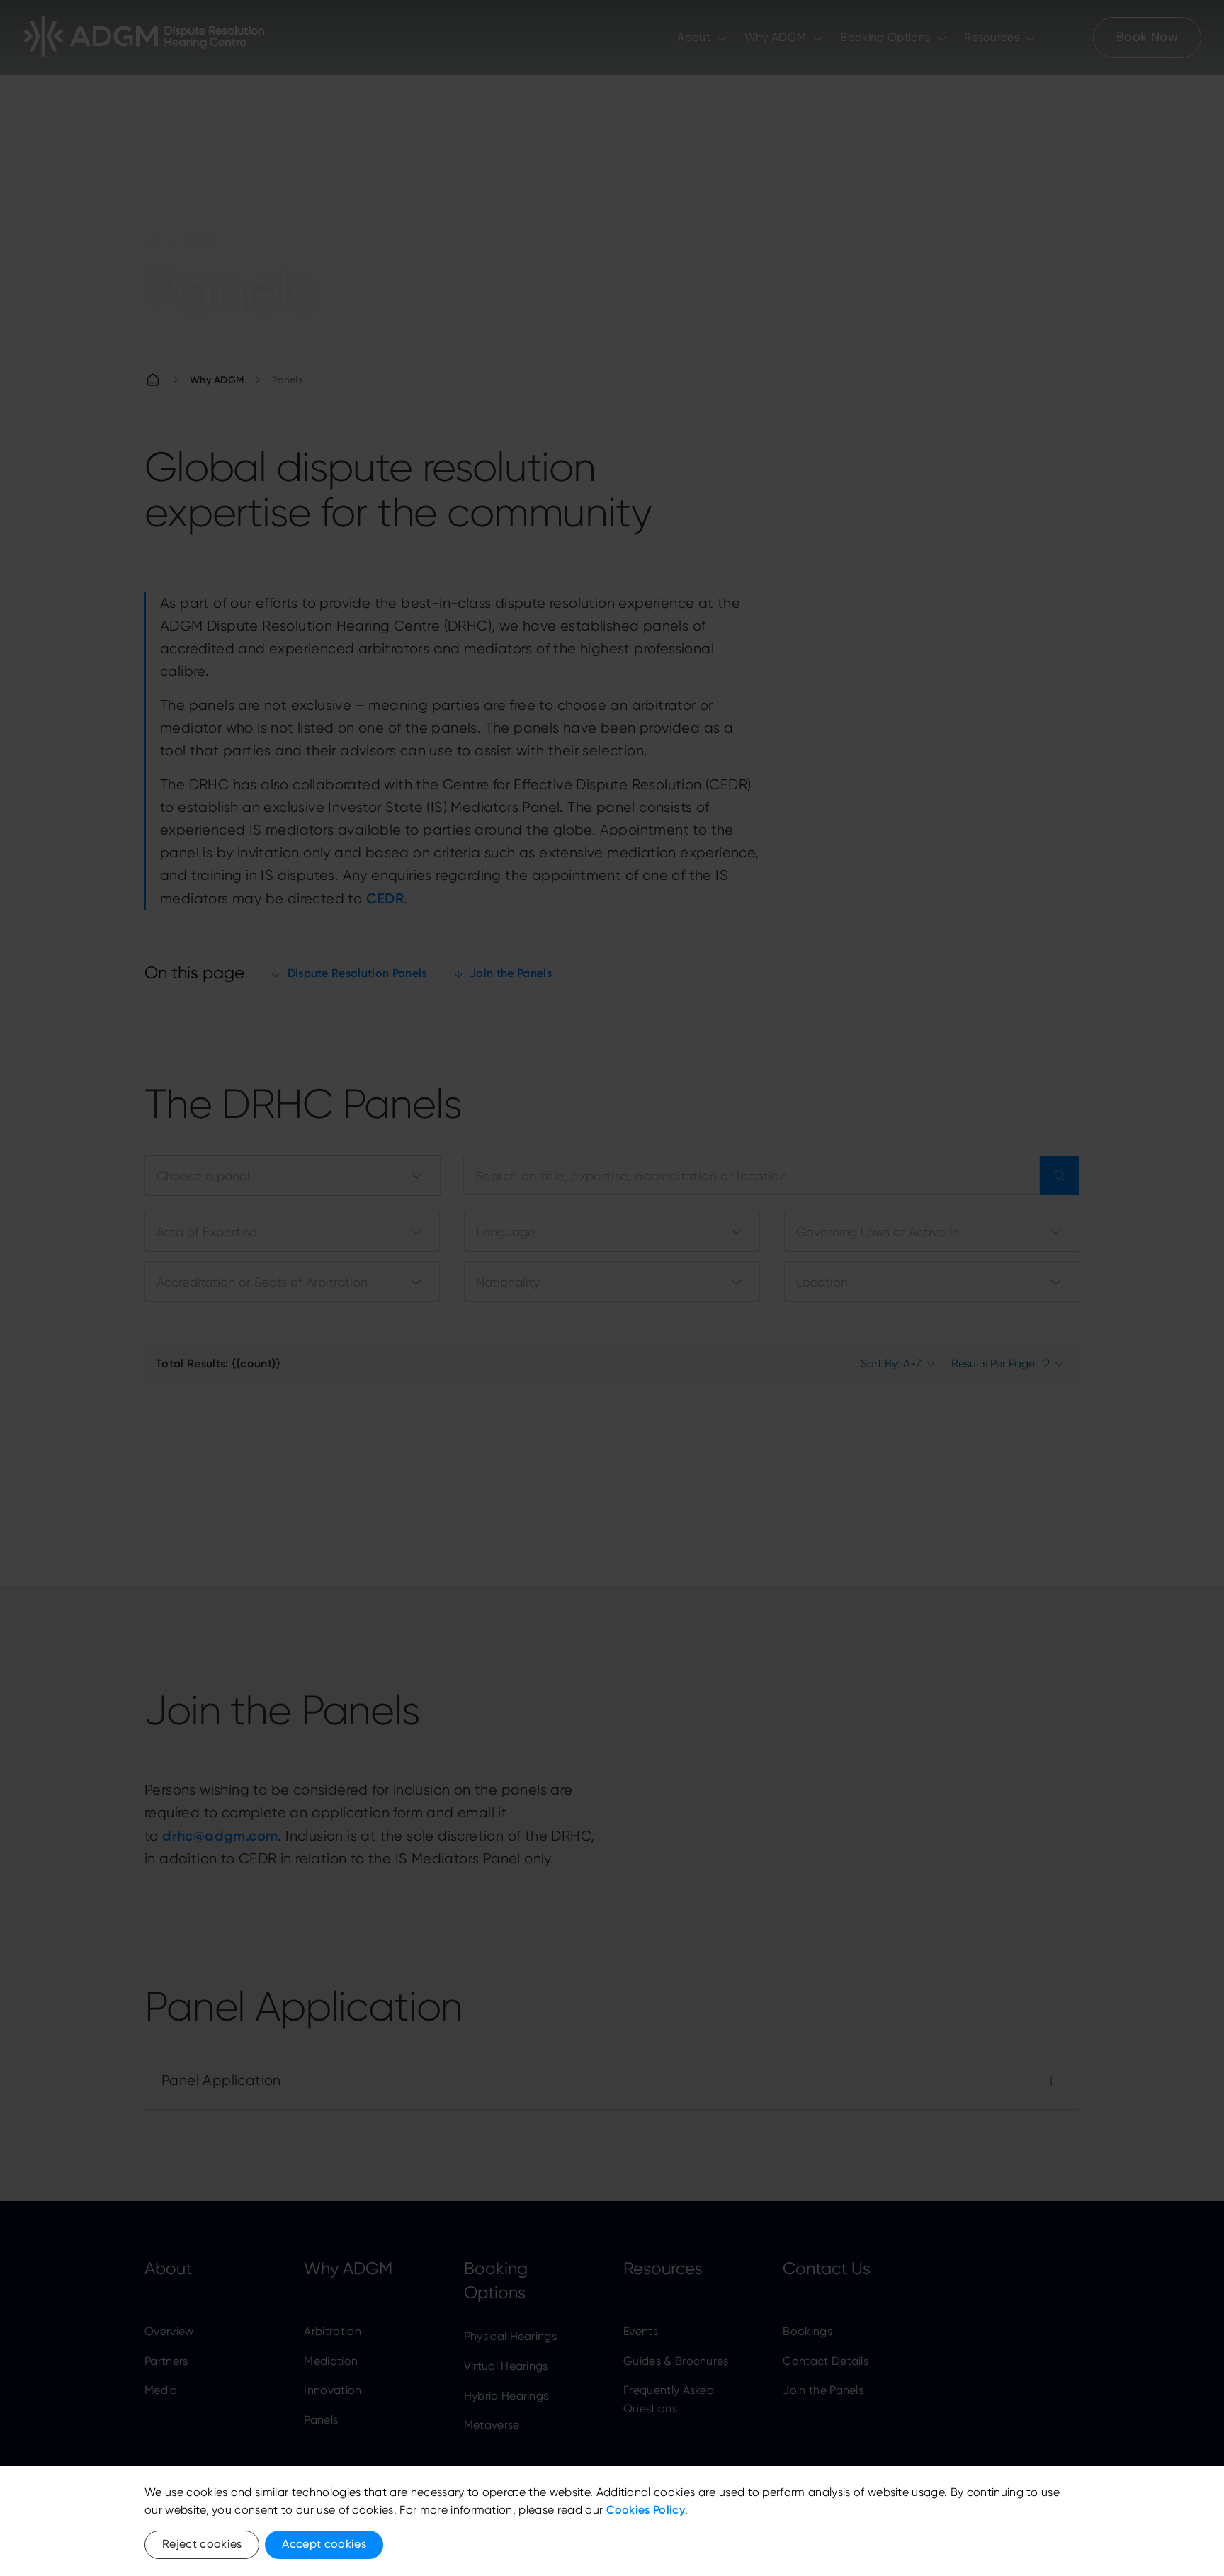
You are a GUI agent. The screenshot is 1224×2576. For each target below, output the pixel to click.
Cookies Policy (646, 2510)
